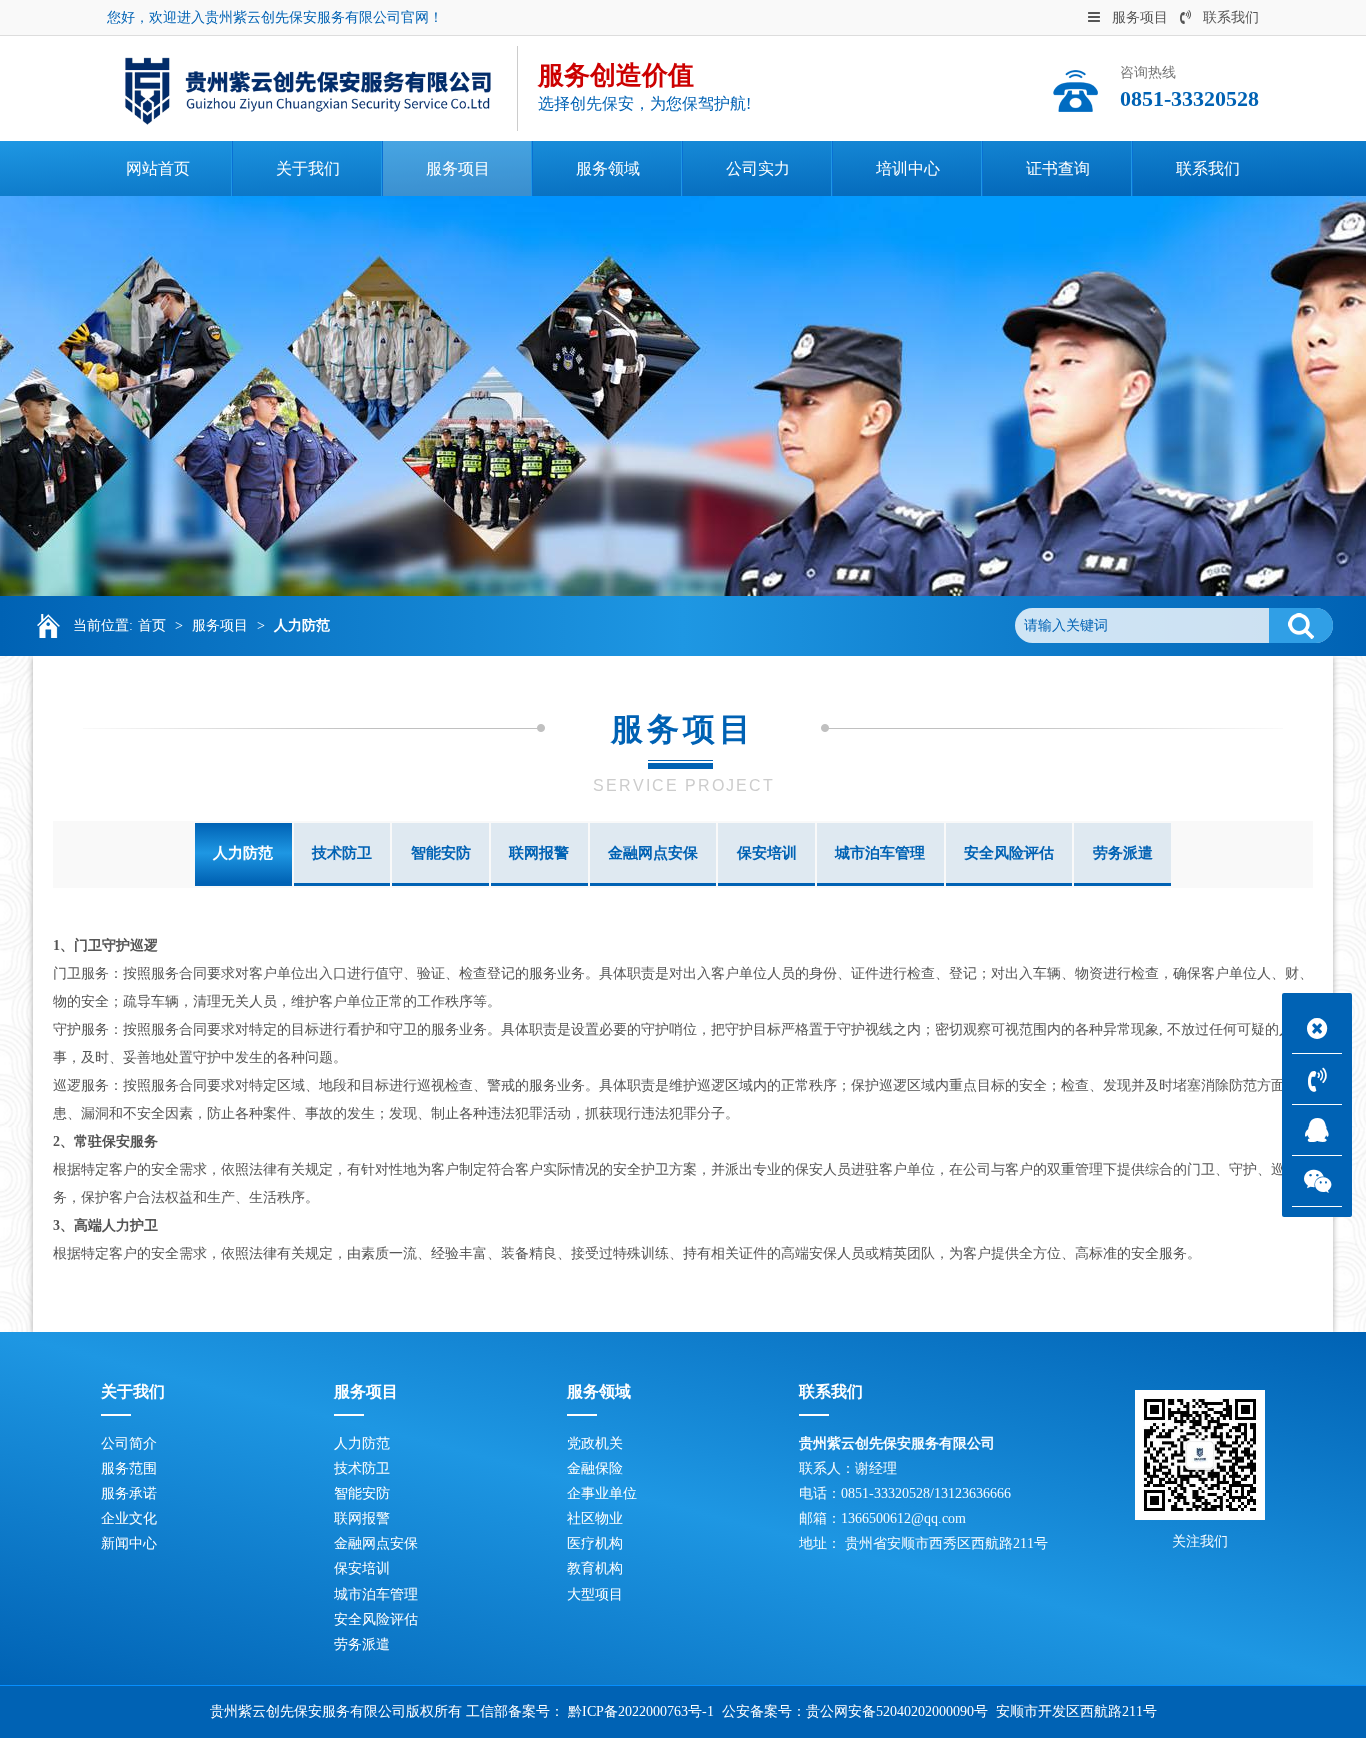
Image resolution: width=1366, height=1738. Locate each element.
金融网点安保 (653, 853)
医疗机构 (595, 1543)
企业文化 (129, 1518)
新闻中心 (129, 1543)
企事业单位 (602, 1493)
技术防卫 (342, 853)
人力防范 (302, 625)
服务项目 (1140, 17)
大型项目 (595, 1594)
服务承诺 (129, 1493)
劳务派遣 (1123, 853)
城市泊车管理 (880, 853)
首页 (152, 625)
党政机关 (595, 1443)
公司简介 (129, 1443)
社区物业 (595, 1518)
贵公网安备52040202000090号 (897, 1711)
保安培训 (767, 853)
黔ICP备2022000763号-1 (641, 1711)
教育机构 (595, 1568)
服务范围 (129, 1468)
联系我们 (1231, 17)
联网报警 (539, 853)
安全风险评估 (1009, 853)
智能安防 (441, 853)
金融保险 (595, 1468)
